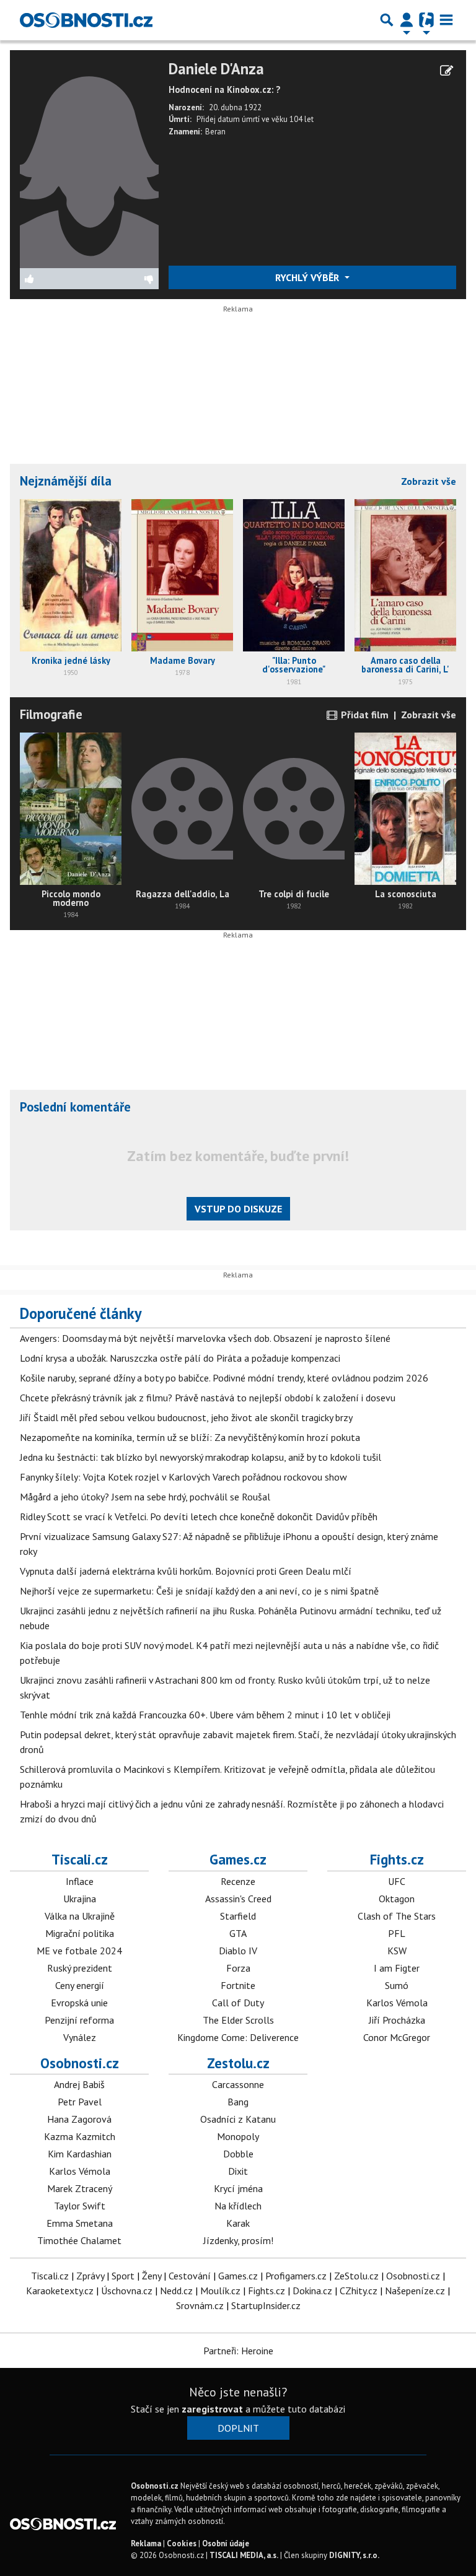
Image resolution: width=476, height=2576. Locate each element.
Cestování (190, 2276)
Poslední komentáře (75, 1107)
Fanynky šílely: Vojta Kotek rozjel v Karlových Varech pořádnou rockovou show (183, 1477)
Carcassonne (238, 2084)
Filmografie (51, 714)
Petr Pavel (80, 2102)
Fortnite (238, 1985)
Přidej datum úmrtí (228, 119)
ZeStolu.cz (356, 2276)
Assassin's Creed (238, 1899)
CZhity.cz (359, 2291)
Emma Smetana (80, 2223)
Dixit (238, 2171)
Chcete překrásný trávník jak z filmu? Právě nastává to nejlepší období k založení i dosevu (208, 1398)
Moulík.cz (220, 2291)
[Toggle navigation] (446, 20)
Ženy (152, 2276)
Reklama (146, 2543)
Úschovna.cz (127, 2291)
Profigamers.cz (296, 2276)
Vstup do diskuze (238, 1209)
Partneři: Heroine (238, 2351)
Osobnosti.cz (80, 2063)
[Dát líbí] (55, 279)
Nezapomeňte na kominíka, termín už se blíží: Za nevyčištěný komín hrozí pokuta (190, 1437)
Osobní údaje (226, 2543)
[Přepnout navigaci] (407, 20)
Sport (123, 2276)
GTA (238, 1933)
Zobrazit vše (429, 481)
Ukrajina (80, 1899)
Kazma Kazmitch (80, 2136)
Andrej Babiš (79, 2084)
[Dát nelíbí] (124, 279)
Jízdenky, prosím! (238, 2240)
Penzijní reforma (79, 2020)
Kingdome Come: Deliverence (238, 2037)
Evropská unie (79, 2003)
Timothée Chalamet (79, 2240)
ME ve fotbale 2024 (79, 1951)
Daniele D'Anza (216, 69)
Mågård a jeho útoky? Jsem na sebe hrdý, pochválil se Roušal (145, 1497)
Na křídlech (238, 2206)
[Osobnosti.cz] (86, 20)
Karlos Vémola (397, 2003)
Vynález (80, 2037)
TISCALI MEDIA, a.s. (244, 2555)
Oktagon (397, 1899)
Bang (238, 2102)
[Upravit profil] (447, 71)
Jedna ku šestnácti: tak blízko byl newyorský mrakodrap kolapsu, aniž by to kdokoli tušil (201, 1457)
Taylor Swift (80, 2206)
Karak (238, 2223)
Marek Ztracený (80, 2188)
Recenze (238, 1881)
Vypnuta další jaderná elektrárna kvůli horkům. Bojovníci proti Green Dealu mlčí (186, 1571)
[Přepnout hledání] (387, 20)
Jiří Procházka (397, 2020)
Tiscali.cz (80, 1859)
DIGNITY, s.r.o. (354, 2555)
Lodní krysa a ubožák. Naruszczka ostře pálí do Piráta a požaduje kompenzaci (180, 1358)
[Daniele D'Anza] (89, 163)
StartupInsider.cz (266, 2305)
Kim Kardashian (80, 2154)
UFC (397, 1881)
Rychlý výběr (308, 277)
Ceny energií (80, 1985)
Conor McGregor (397, 2037)
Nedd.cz (176, 2291)
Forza (238, 1968)
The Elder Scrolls (238, 2020)
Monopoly (238, 2136)
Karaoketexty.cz (60, 2291)
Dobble (238, 2154)
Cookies (182, 2543)
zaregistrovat (212, 2409)
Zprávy (90, 2276)
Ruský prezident (80, 1968)
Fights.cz (397, 1859)
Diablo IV (238, 1951)
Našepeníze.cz (415, 2291)
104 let (302, 119)
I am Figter (397, 1968)
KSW (397, 1951)
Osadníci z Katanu (238, 2119)
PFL (397, 1933)
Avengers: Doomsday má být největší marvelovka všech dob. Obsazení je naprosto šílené (205, 1338)
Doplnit (238, 2428)
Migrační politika (80, 1933)
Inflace (80, 1881)
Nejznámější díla (66, 481)
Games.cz (238, 1859)
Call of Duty (238, 2003)
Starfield (238, 1916)
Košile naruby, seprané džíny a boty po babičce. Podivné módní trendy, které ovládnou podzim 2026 (224, 1378)
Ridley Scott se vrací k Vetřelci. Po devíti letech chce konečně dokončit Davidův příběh (199, 1516)
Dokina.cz (312, 2291)
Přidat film (364, 715)
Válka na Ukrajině (80, 1916)
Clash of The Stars (397, 1916)
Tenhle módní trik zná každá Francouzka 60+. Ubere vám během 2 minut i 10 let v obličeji (205, 1715)
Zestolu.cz (238, 2063)
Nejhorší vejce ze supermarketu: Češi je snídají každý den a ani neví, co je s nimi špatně (199, 1591)
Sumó (397, 1985)
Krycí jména (238, 2188)
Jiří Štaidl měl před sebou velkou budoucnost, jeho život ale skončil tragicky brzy (186, 1417)
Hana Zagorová (79, 2119)
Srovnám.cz (200, 2305)
